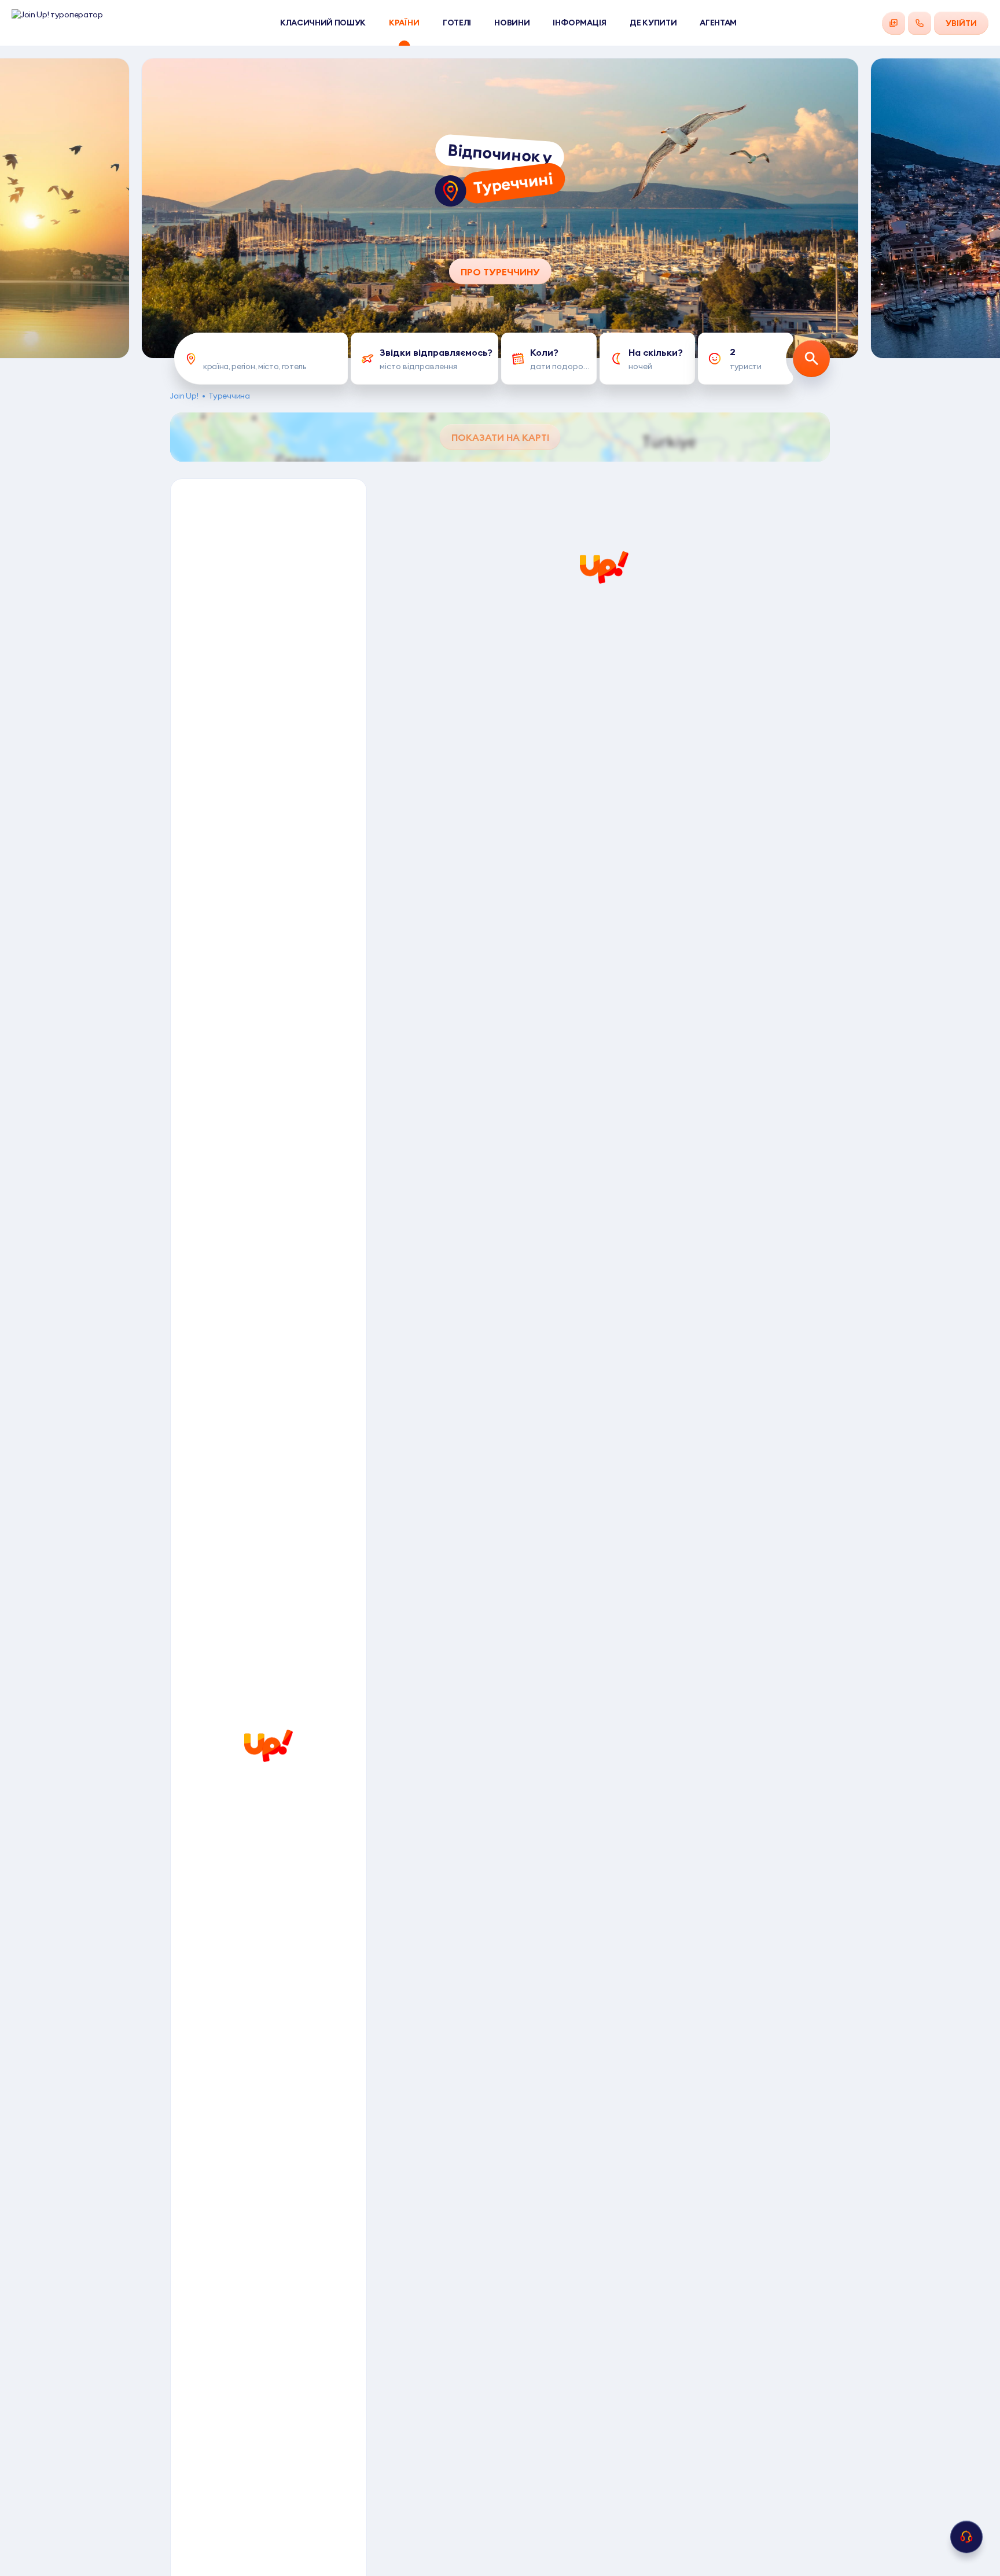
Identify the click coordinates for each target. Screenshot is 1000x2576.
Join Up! (184, 396)
